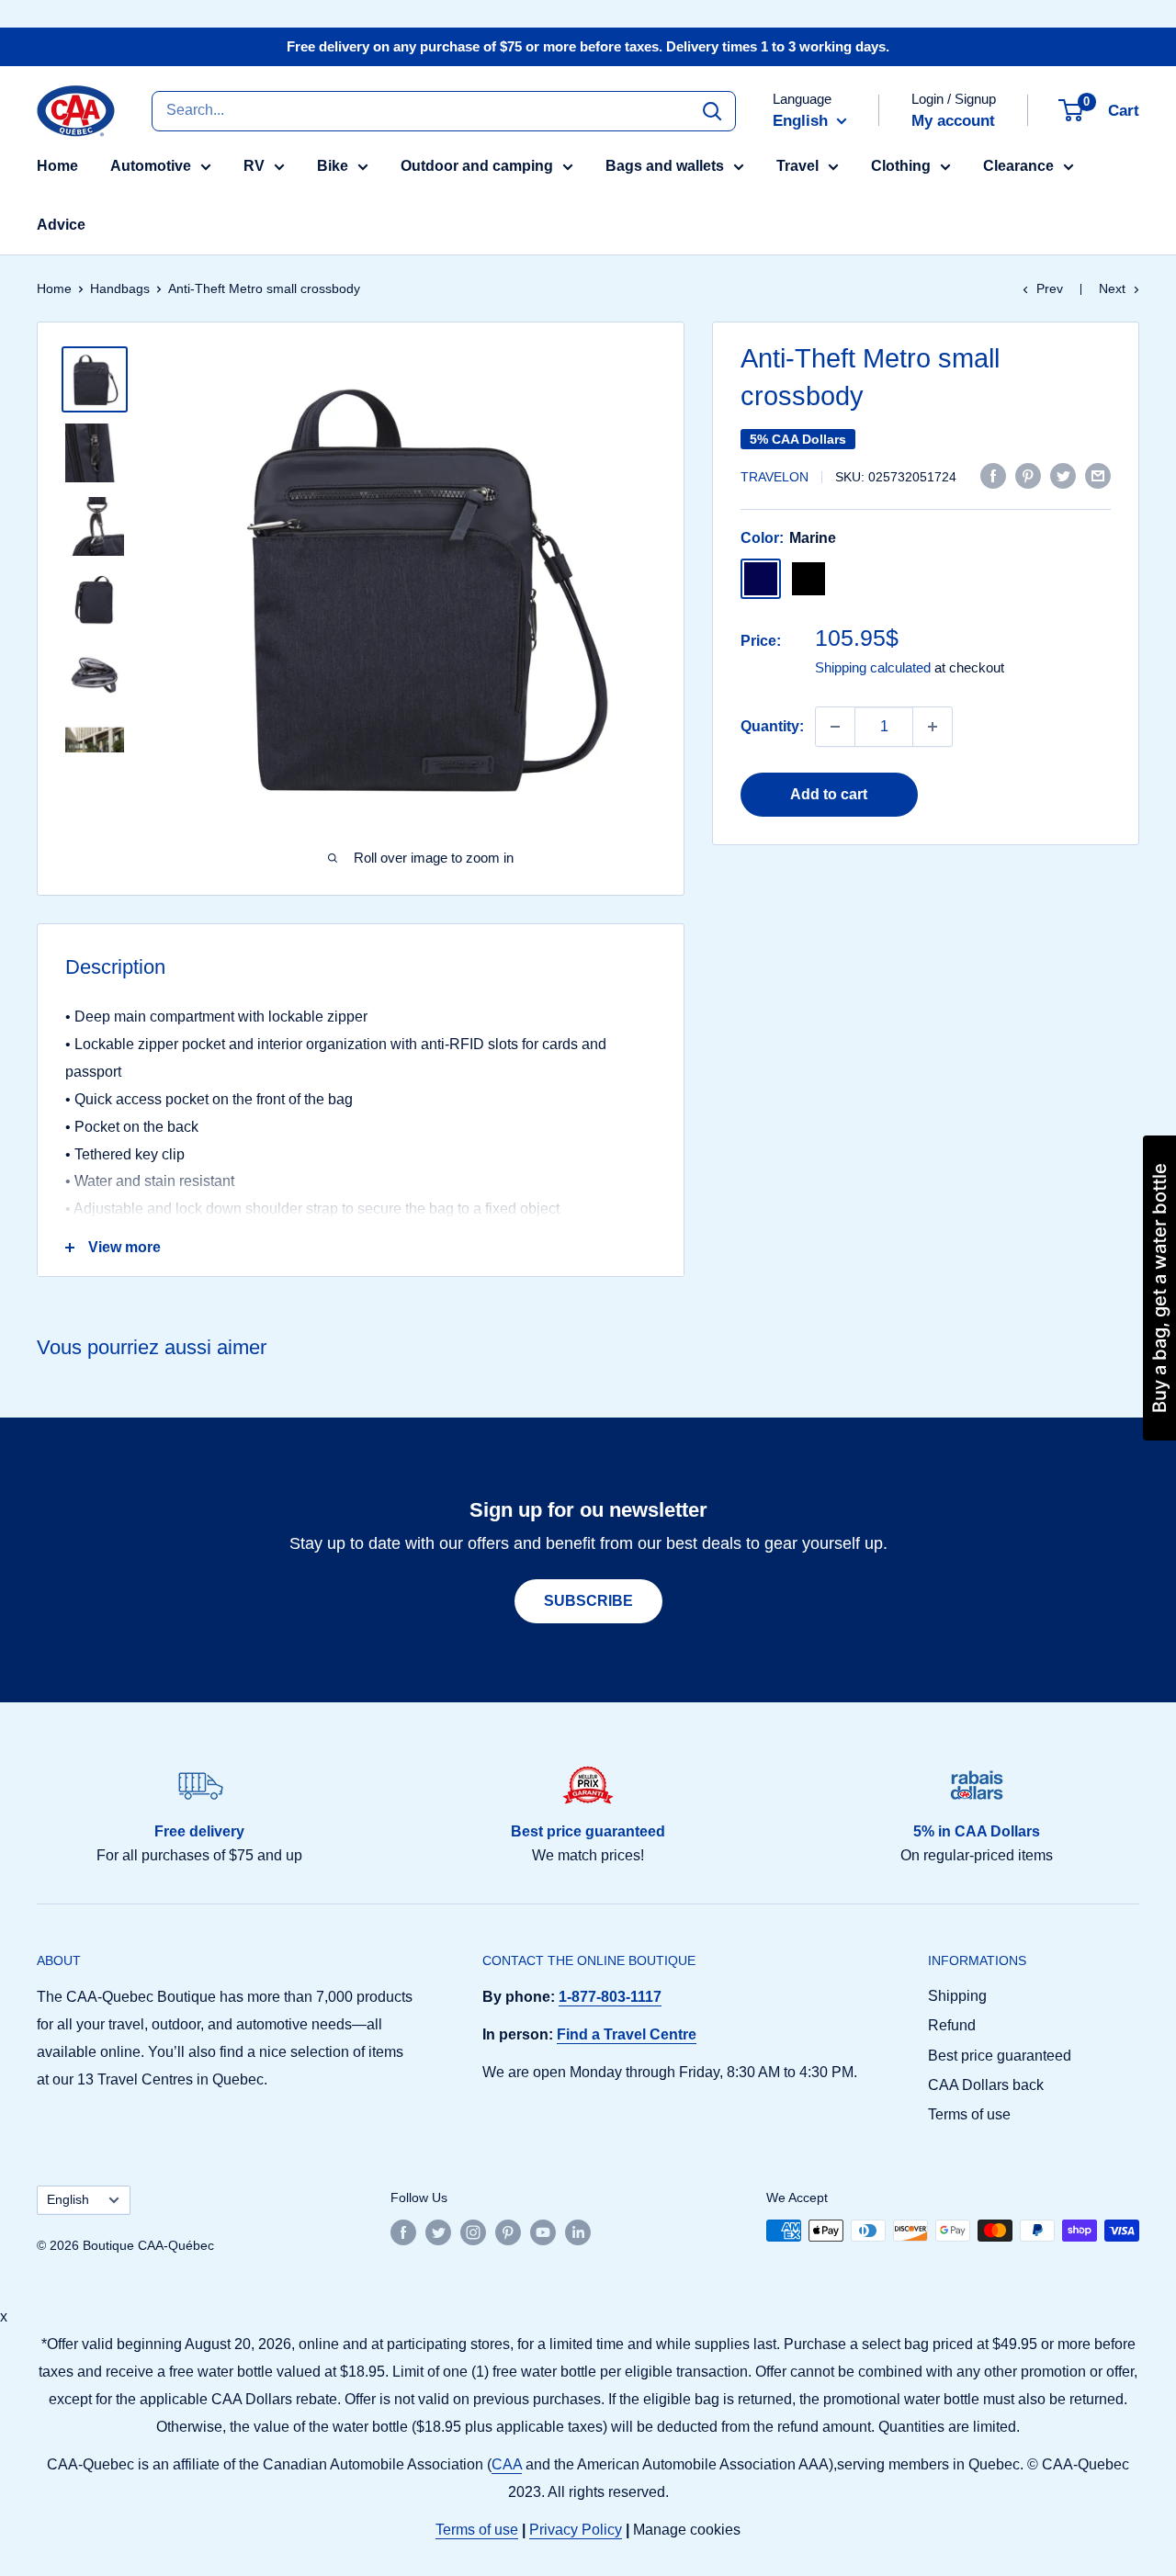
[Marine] (761, 579)
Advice (61, 225)
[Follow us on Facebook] (403, 2232)
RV (254, 166)
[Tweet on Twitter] (1063, 475)
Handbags (120, 288)
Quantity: (772, 726)
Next (1112, 288)
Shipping (957, 1996)
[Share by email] (1098, 475)
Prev (1050, 288)
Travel (797, 166)
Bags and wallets (665, 166)
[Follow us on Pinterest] (508, 2232)
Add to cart (829, 794)
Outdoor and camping (477, 166)
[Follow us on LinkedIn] (578, 2232)
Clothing (901, 166)
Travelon (775, 477)
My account (953, 121)
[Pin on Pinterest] (1028, 475)
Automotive (151, 166)
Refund (952, 2025)
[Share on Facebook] (993, 475)
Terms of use (969, 2114)
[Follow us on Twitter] (438, 2232)
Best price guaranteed (1000, 2056)
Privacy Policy (576, 2530)
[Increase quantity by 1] (933, 727)
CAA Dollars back (986, 2085)
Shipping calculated (873, 667)
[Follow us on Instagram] (473, 2232)
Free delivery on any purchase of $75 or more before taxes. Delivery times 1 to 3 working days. (588, 46)
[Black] (808, 579)
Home (57, 166)
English (68, 2200)
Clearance (1018, 166)
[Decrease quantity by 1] (835, 727)
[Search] (712, 110)
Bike (333, 166)
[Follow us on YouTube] (543, 2232)
